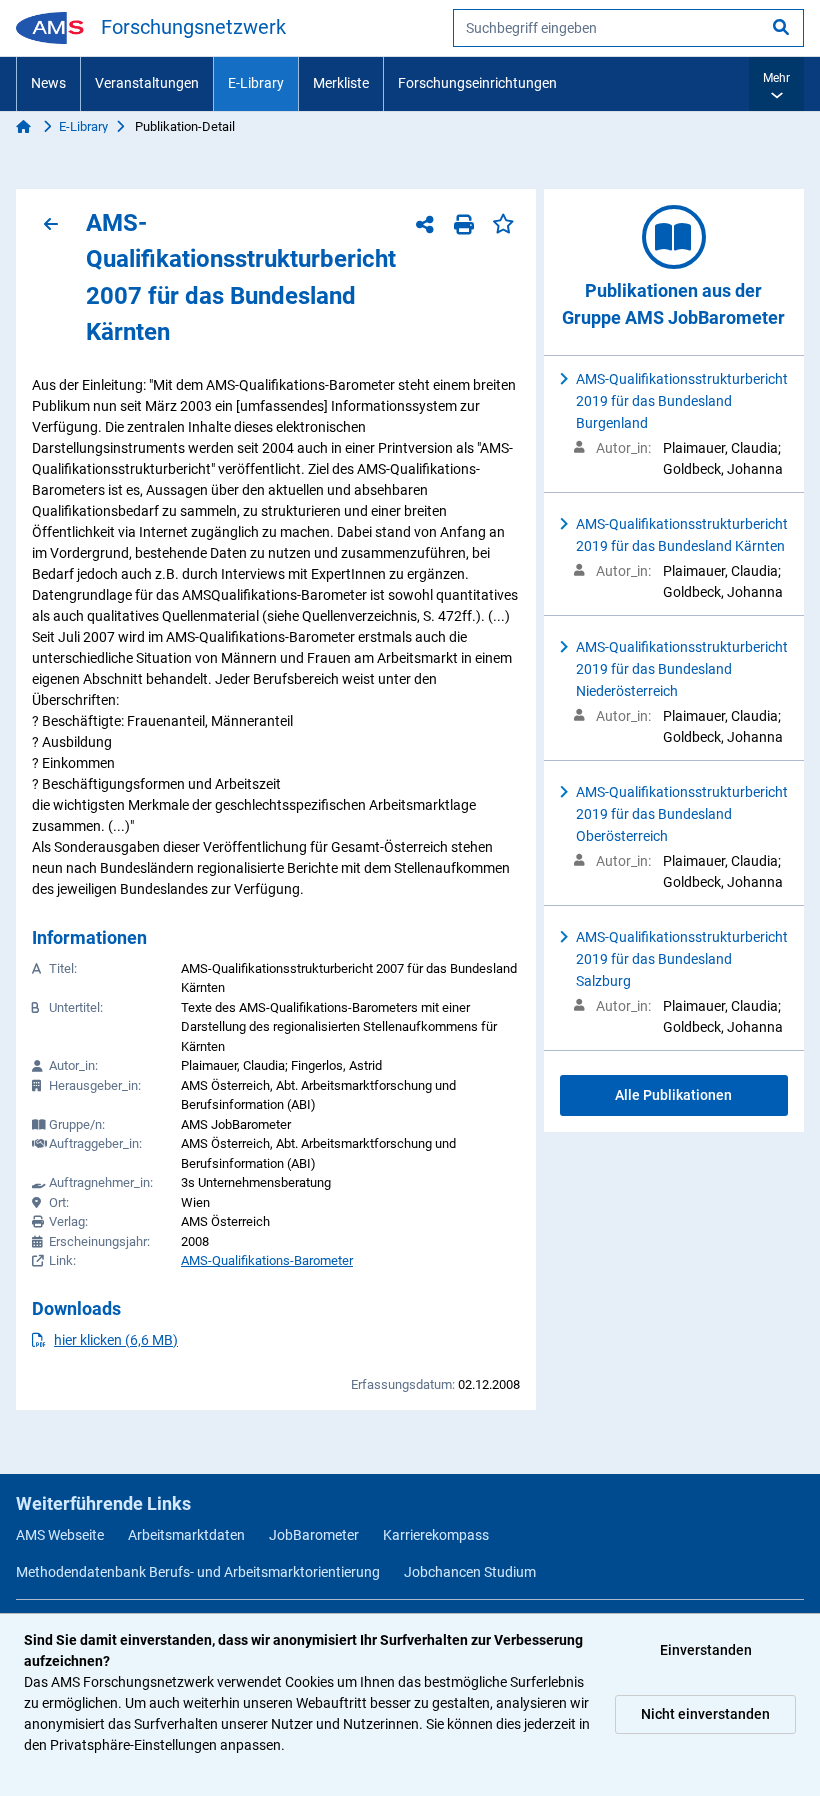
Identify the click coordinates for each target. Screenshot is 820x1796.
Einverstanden (706, 1650)
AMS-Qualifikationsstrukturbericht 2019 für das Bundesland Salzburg (682, 959)
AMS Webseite (60, 1535)
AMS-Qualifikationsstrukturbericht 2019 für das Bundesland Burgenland (682, 401)
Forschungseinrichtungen (477, 83)
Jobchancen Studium (470, 1572)
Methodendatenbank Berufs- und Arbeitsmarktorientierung (198, 1572)
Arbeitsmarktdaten (186, 1535)
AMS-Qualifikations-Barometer (267, 1260)
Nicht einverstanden (705, 1714)
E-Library (256, 83)
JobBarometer (314, 1535)
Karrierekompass (436, 1535)
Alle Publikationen (673, 1095)
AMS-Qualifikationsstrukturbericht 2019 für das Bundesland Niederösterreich (682, 669)
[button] (776, 84)
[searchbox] (628, 28)
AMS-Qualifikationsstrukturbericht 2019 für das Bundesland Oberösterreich (682, 814)
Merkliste (341, 83)
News (48, 83)
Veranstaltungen (147, 83)
